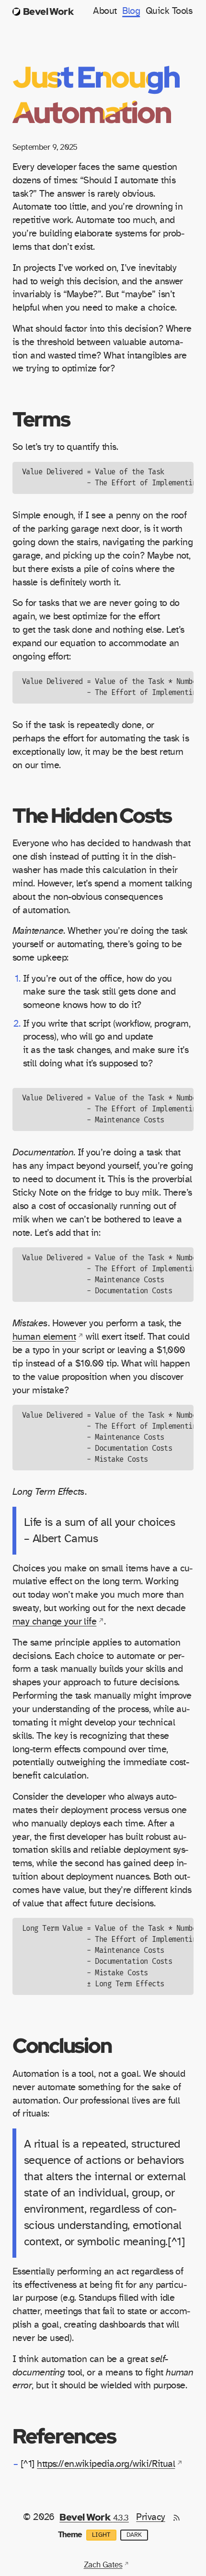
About (105, 11)
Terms (41, 419)
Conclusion (62, 2045)
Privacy (150, 2517)
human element (44, 1337)
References (64, 2436)
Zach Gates (103, 2565)
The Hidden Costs (92, 815)
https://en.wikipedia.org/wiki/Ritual (106, 2464)
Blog (131, 11)
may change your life (55, 1622)
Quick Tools (169, 11)
